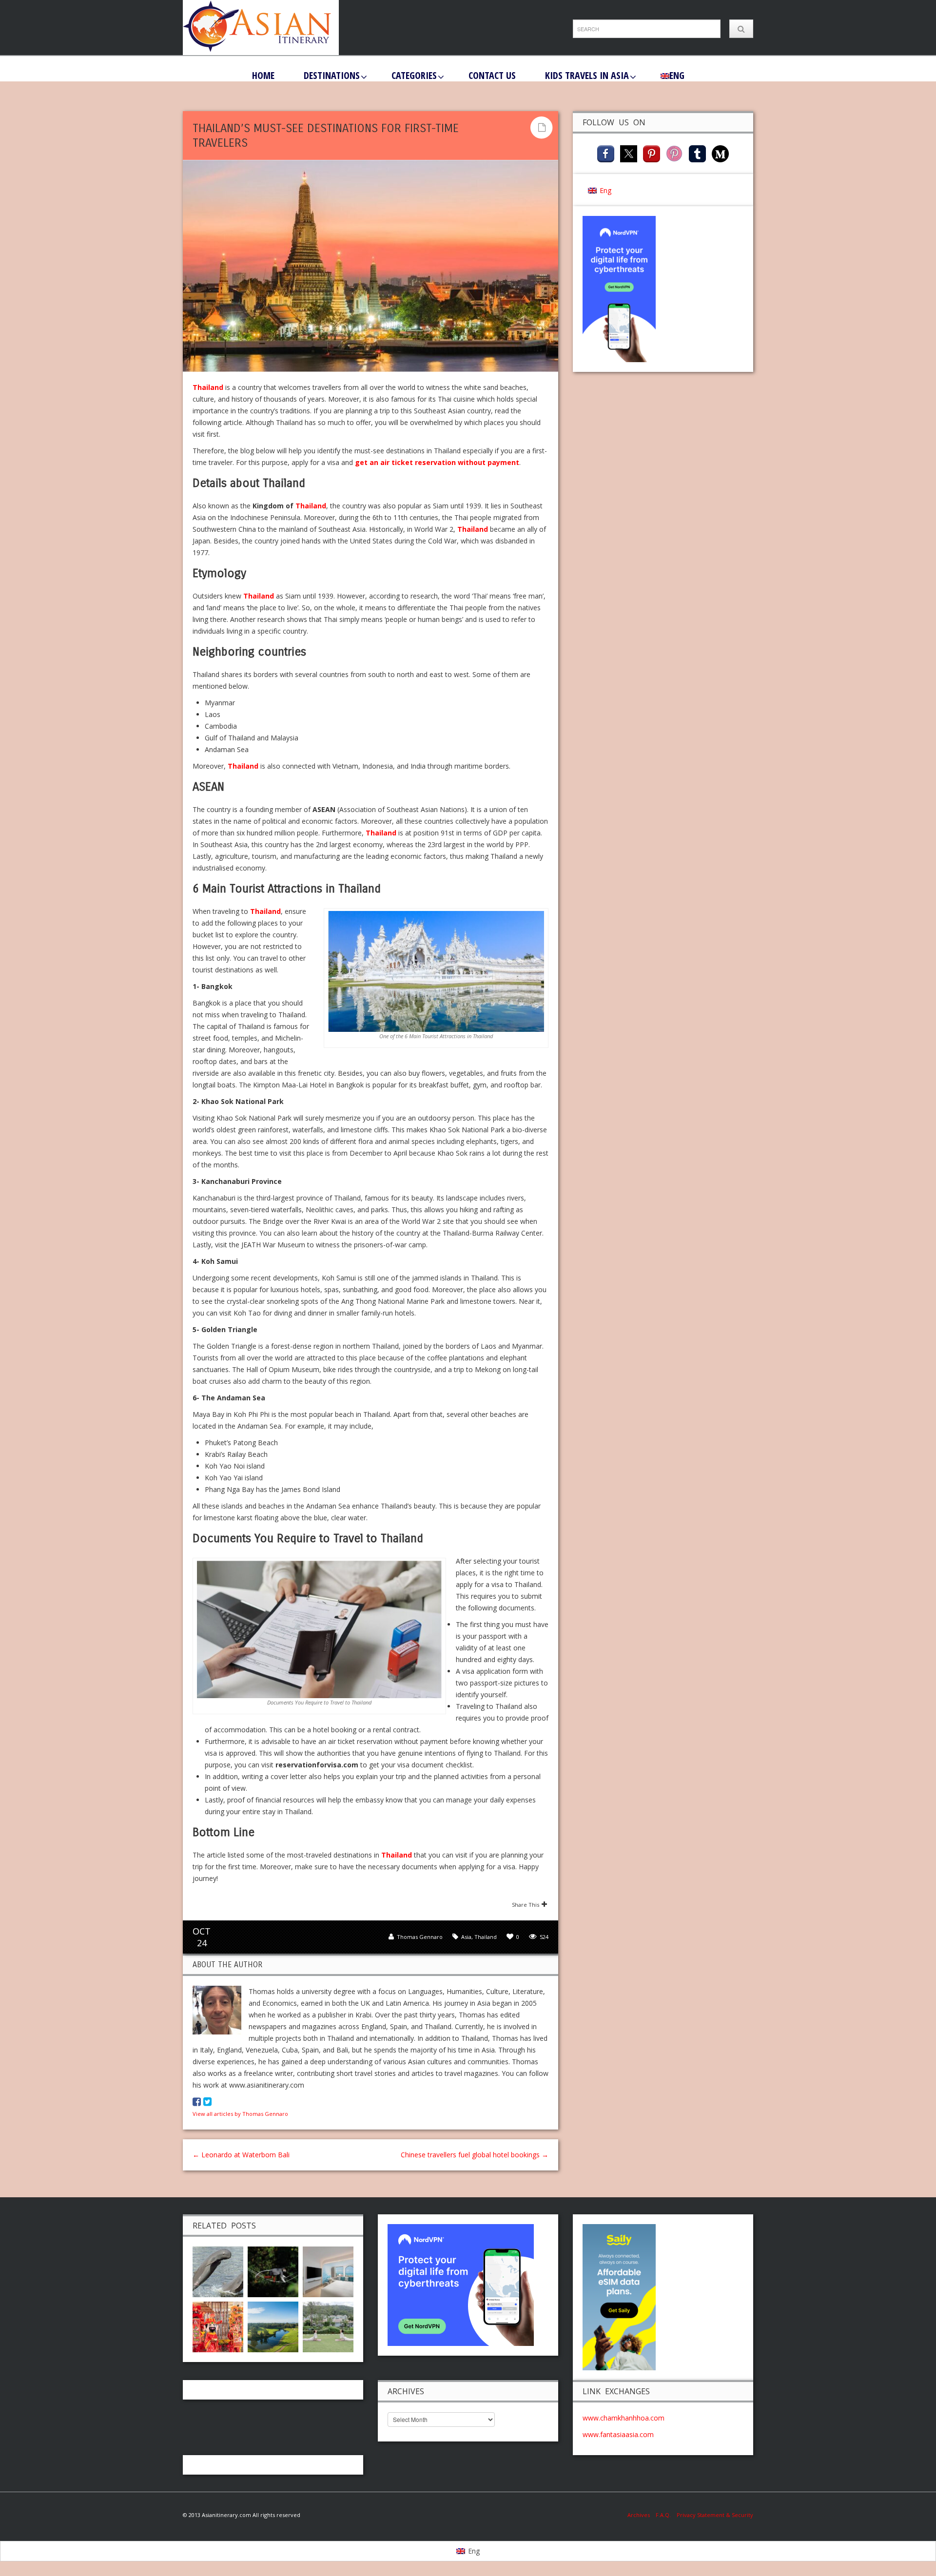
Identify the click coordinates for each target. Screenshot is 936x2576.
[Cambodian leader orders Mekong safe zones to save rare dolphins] (218, 2271)
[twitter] (629, 153)
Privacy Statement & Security (715, 2515)
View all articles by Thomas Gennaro (240, 2114)
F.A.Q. (663, 2515)
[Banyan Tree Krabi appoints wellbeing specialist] (328, 2326)
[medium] (720, 153)
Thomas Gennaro (420, 1937)
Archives (642, 2515)
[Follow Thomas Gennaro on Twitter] (207, 2101)
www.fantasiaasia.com (618, 2434)
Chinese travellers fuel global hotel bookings (475, 2155)
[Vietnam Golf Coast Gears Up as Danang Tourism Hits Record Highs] (273, 2326)
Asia (466, 1937)
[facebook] (606, 153)
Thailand (208, 387)
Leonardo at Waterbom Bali (241, 2155)
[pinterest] (652, 153)
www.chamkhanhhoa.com (624, 2418)
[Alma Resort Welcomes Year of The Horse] (218, 2326)
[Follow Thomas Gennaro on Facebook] (197, 2101)
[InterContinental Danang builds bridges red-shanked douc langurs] (273, 2271)
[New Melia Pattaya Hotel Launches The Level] (328, 2271)
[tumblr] (697, 153)
